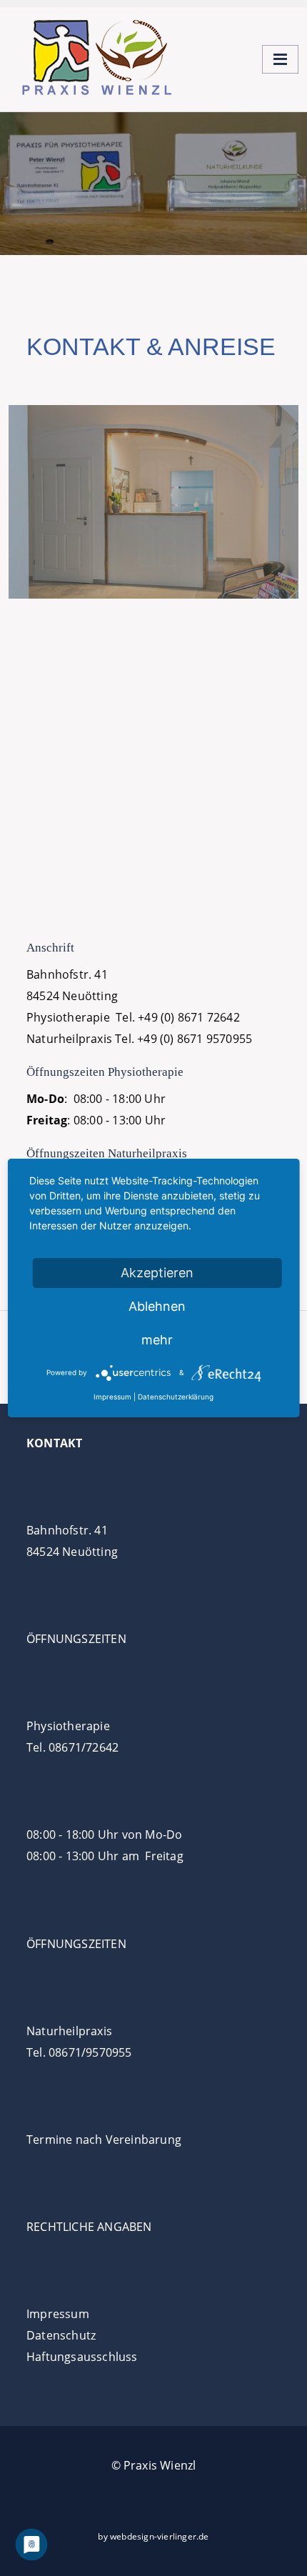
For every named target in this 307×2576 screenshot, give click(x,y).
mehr (157, 1340)
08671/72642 (84, 1747)
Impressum (58, 2314)
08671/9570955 (90, 2052)
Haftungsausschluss (82, 2357)
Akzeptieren (157, 1273)
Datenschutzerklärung (176, 1397)
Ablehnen (157, 1306)
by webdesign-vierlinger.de (153, 2536)
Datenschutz (61, 2335)
